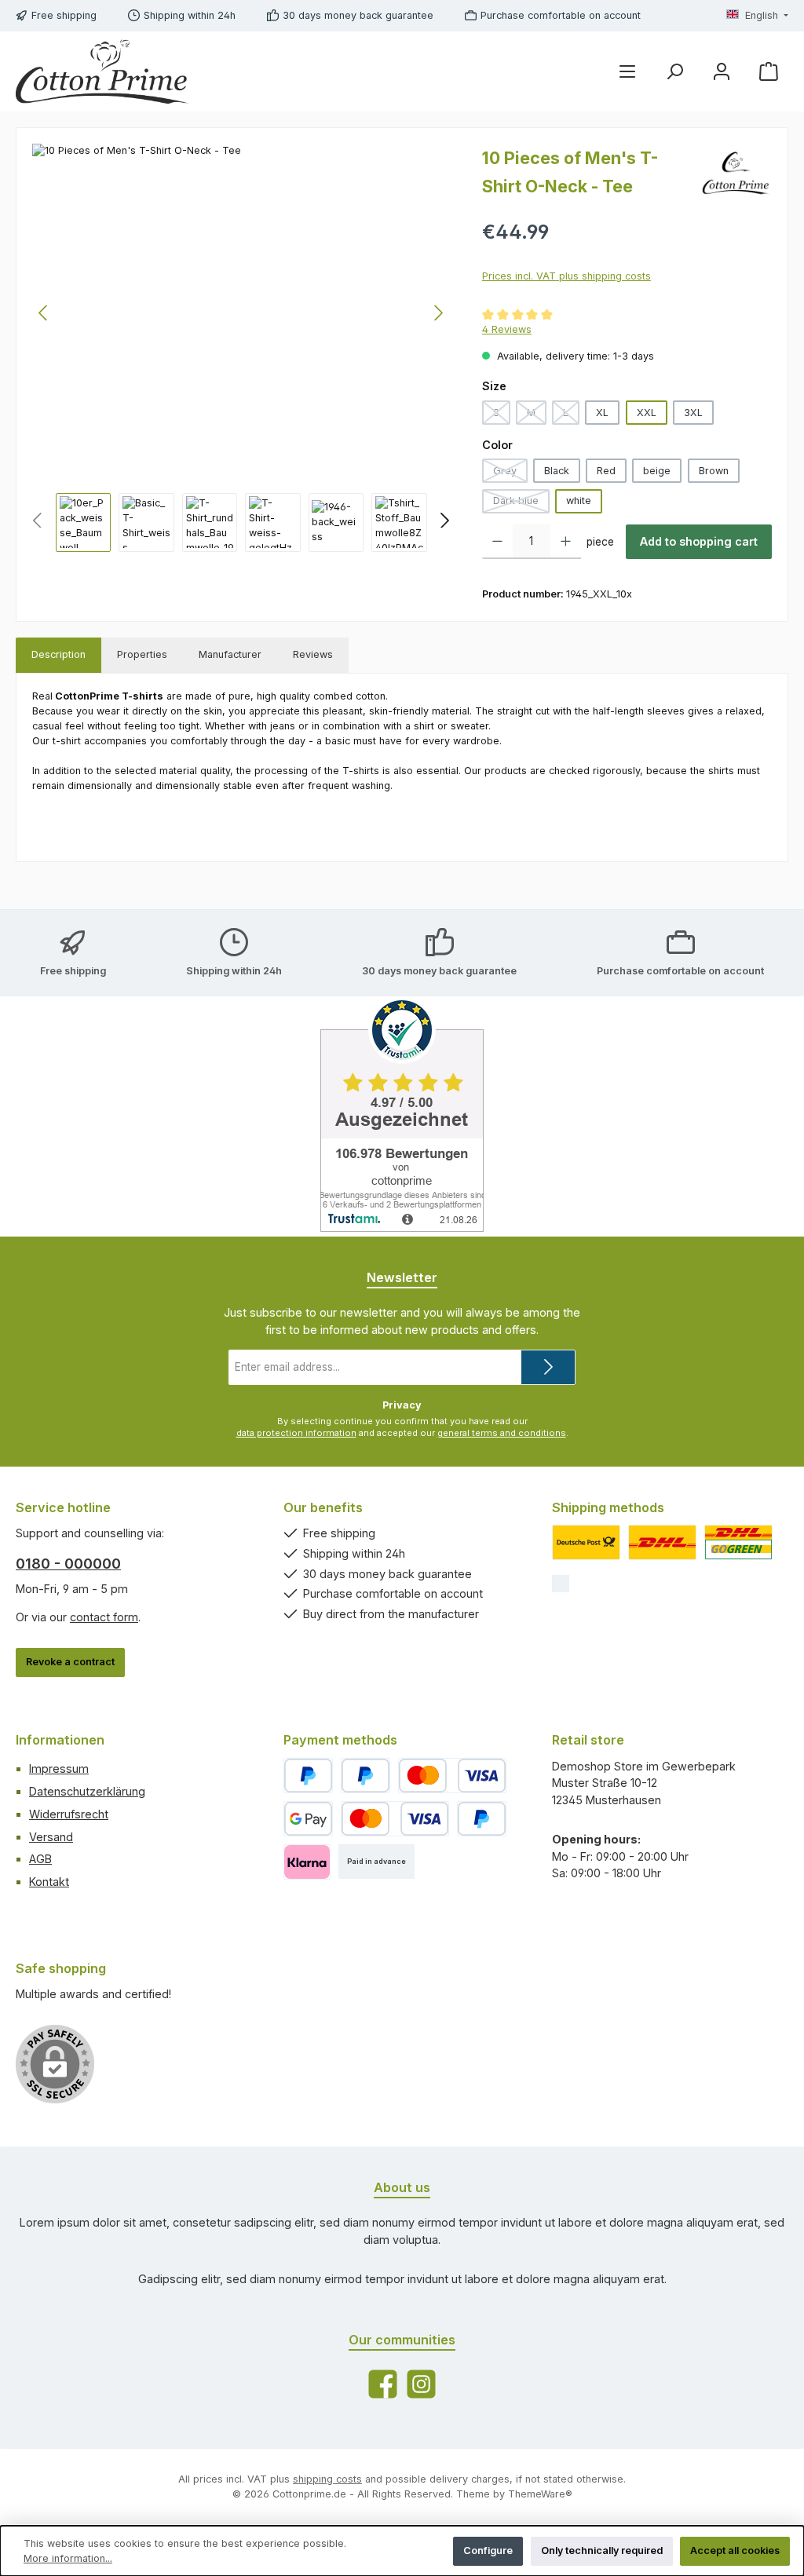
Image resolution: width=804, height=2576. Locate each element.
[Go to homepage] (102, 71)
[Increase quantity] (566, 542)
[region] (241, 347)
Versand (51, 1837)
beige (657, 471)
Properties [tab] (142, 654)
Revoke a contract (70, 1662)
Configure (488, 2550)
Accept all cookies (735, 2550)
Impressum (59, 1768)
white (579, 501)
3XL (693, 413)
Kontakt (49, 1882)
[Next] (438, 313)
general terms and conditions (502, 1433)
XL (602, 413)
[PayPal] (308, 1776)
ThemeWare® (540, 2494)
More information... (68, 2558)
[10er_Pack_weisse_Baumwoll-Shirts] (241, 312)
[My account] (722, 72)
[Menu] (627, 72)
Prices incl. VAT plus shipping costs (566, 276)
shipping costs (327, 2479)
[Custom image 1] (586, 1542)
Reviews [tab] (313, 654)
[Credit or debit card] (452, 1776)
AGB (40, 1859)
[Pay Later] (365, 1776)
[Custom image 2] (662, 1542)
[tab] (58, 655)
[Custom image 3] (738, 1542)
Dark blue (521, 504)
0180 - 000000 (68, 1564)
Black (557, 471)
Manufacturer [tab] (230, 654)
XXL (647, 413)
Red (606, 471)
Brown (714, 471)
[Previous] (44, 313)
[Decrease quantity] (497, 542)
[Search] (674, 72)
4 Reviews (507, 329)
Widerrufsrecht (69, 1814)
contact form (104, 1617)
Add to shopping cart (699, 541)
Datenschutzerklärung (87, 1791)
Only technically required (602, 2550)
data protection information (296, 1433)
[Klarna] (307, 1862)
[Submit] (548, 1367)
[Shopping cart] (769, 72)
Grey (510, 474)
